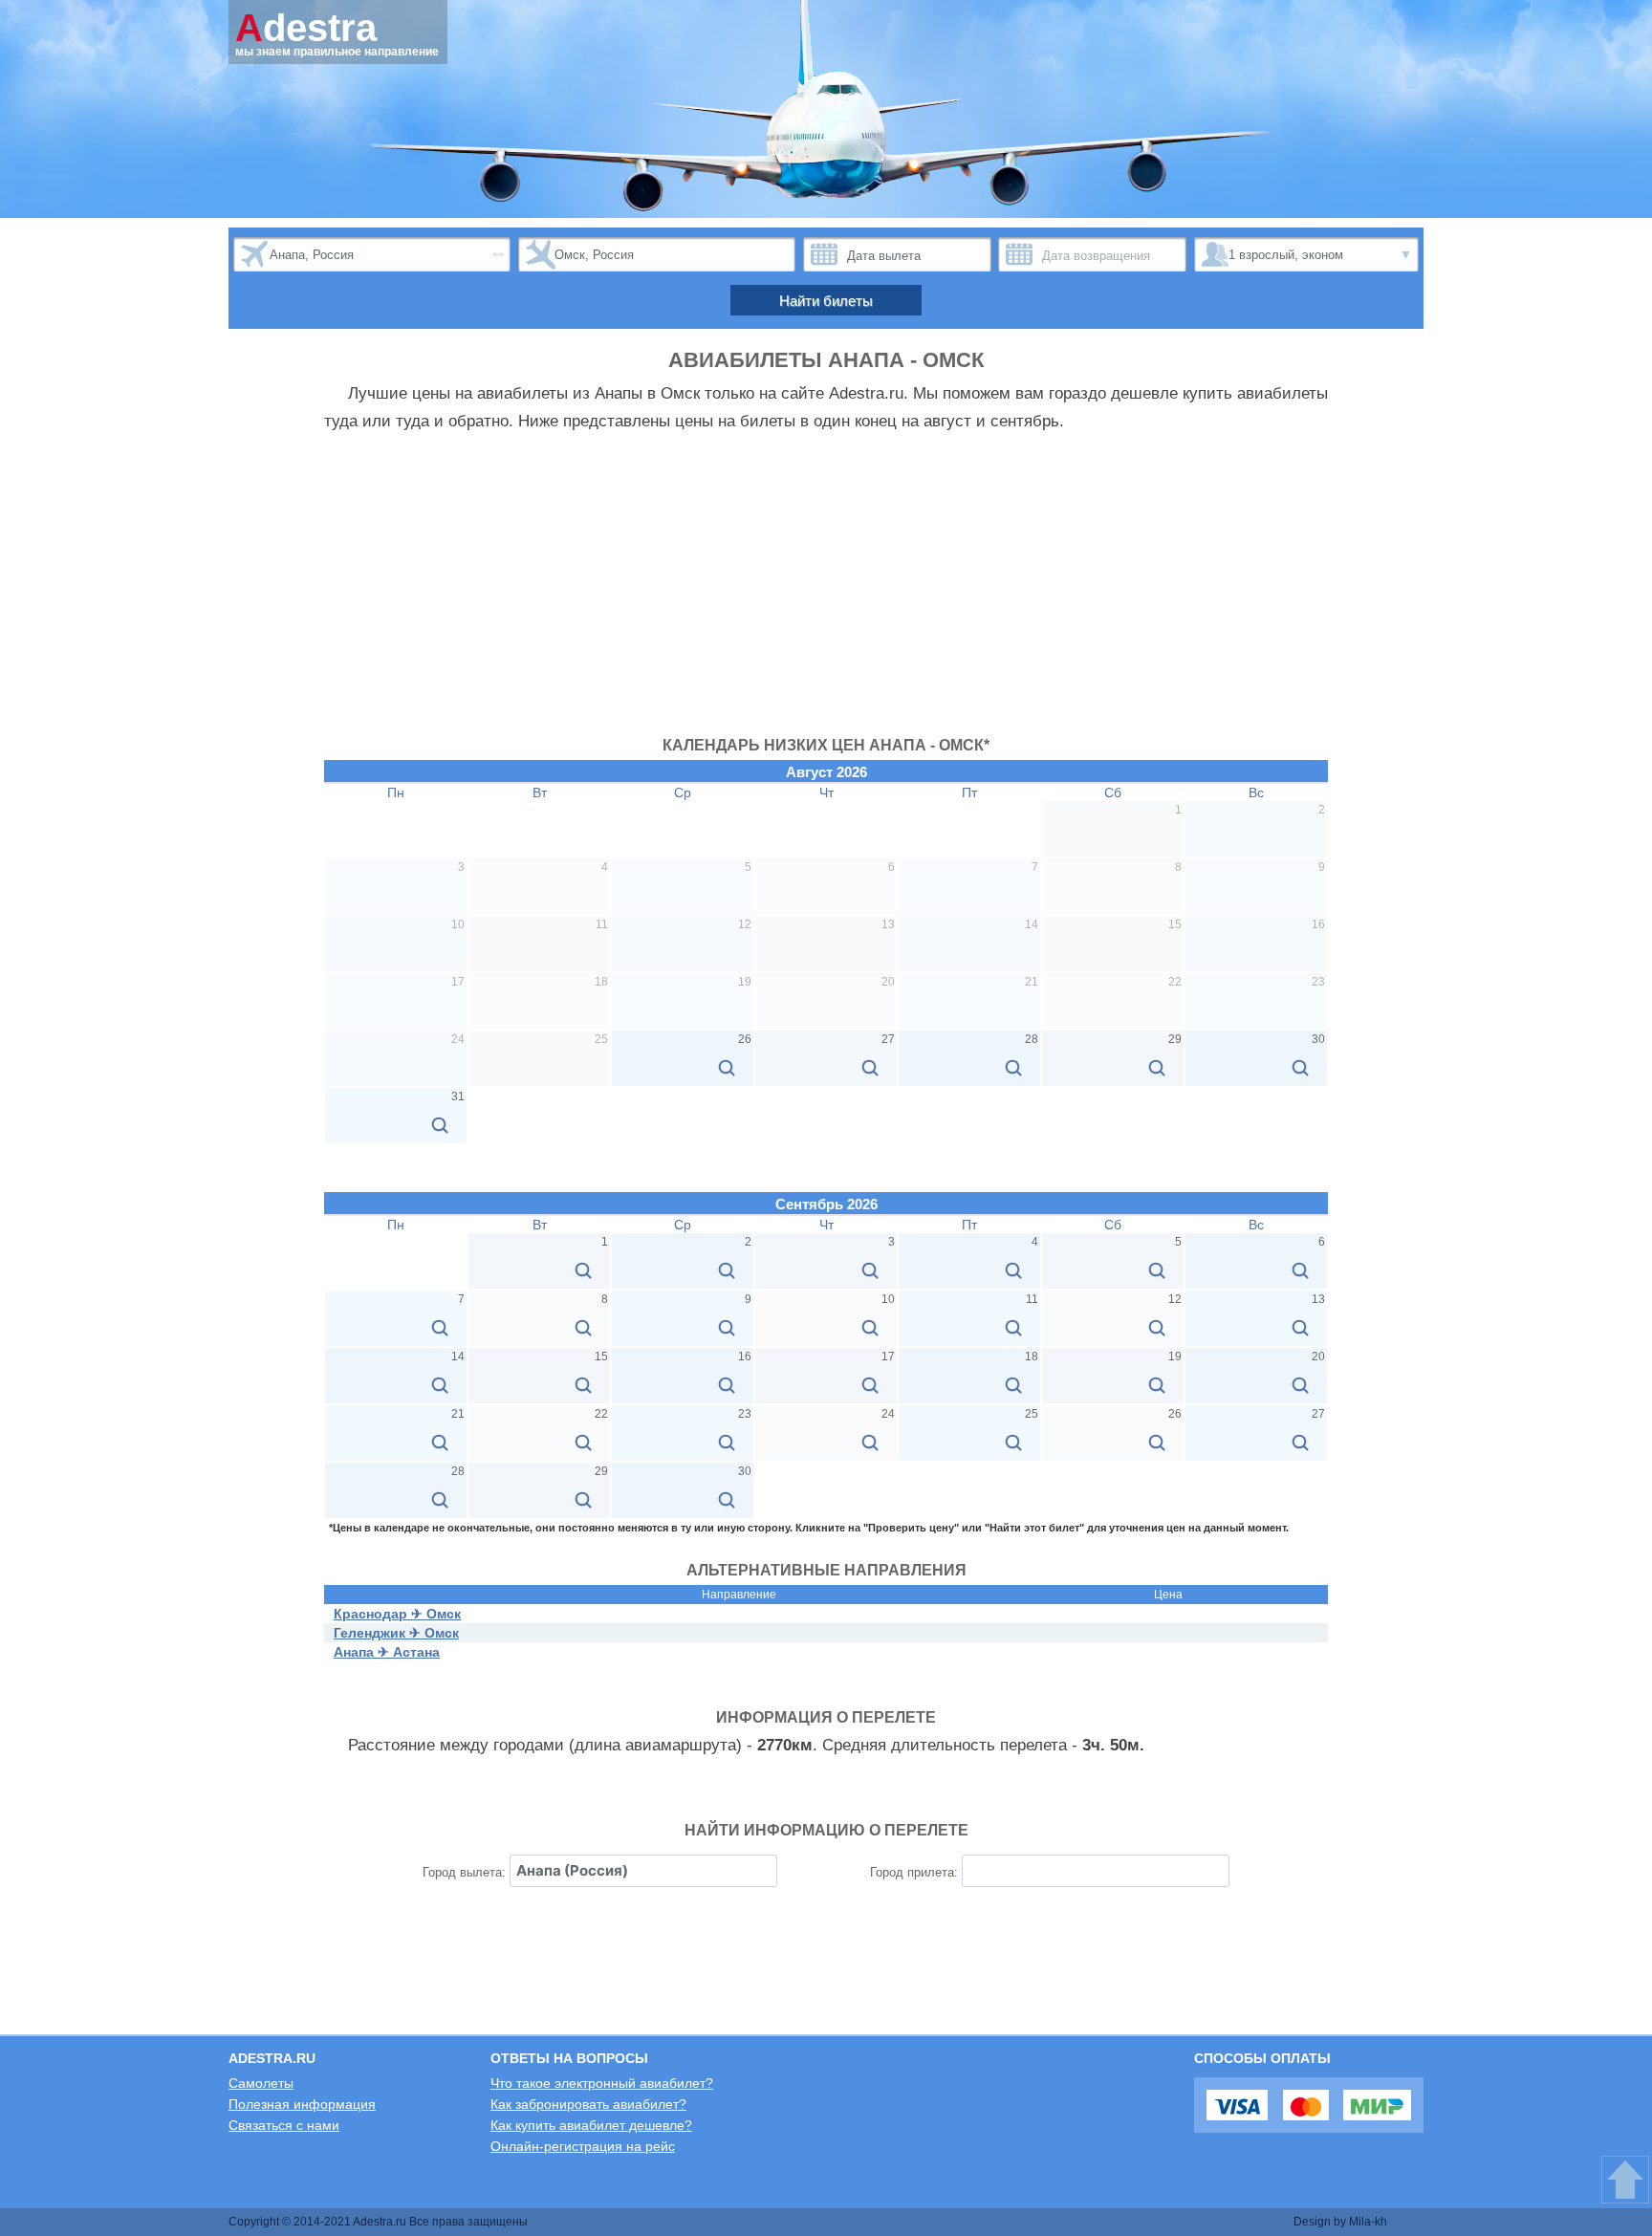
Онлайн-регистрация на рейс (583, 2146)
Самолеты (261, 2083)
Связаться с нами (284, 2125)
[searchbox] (643, 1871)
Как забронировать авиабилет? (588, 2104)
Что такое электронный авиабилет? (602, 2083)
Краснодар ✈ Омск (397, 1614)
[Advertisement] (826, 594)
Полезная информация (302, 2104)
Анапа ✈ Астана (387, 1652)
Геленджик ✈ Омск (396, 1633)
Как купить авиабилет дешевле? (591, 2125)
